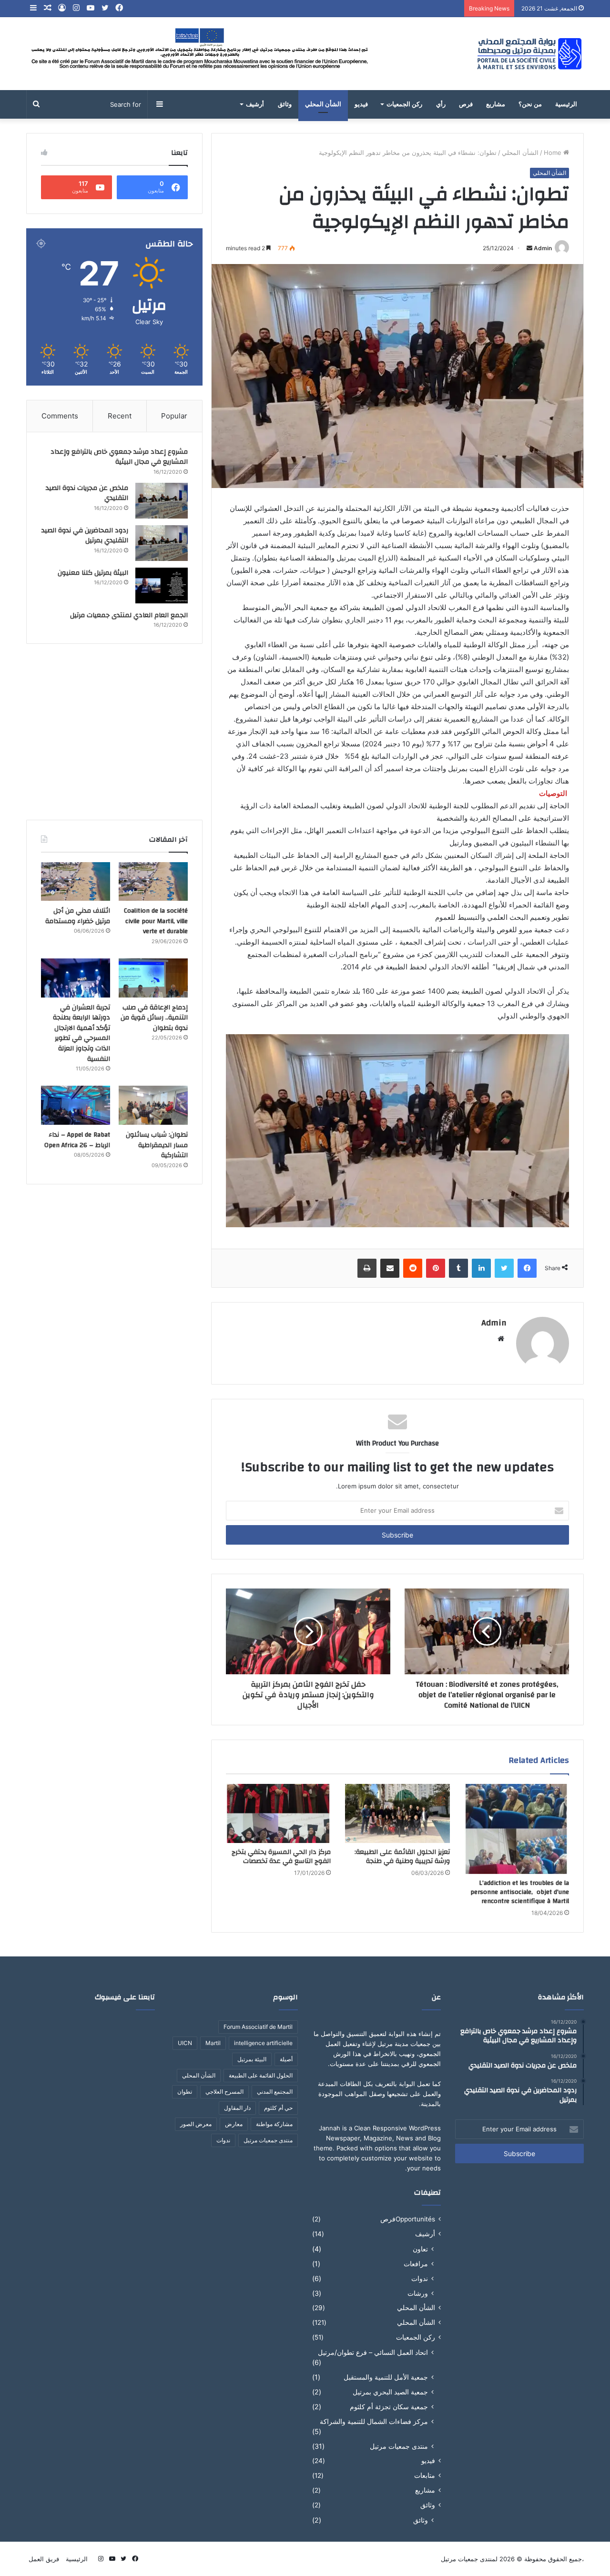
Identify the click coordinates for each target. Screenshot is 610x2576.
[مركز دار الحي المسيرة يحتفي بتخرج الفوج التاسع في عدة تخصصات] (278, 1813)
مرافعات (416, 2264)
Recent (120, 416)
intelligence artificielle (263, 2043)
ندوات (420, 2278)
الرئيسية (566, 104)
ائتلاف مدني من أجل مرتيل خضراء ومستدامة (78, 916)
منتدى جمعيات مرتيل (399, 2446)
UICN (185, 2043)
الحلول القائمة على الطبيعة (261, 2075)
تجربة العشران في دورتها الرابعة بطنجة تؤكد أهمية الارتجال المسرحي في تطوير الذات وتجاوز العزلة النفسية (81, 1033)
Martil (213, 2043)
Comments (60, 416)
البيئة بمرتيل (252, 2059)
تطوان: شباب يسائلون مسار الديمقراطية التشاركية (157, 1145)
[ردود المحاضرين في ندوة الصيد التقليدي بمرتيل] (162, 543)
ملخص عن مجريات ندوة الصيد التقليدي (87, 493)
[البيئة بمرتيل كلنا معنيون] (162, 585)
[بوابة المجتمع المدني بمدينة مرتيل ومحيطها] (530, 54)
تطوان (185, 2092)
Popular (174, 416)
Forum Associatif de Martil (258, 2027)
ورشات (418, 2293)
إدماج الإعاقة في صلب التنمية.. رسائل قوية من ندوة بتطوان (154, 1018)
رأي (441, 104)
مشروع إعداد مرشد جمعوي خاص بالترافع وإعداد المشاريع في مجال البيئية (119, 457)
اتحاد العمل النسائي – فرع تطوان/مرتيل (373, 2352)
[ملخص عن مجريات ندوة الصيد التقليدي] (162, 501)
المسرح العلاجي (224, 2092)
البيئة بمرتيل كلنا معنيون (93, 573)
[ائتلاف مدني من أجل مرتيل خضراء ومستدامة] (76, 882)
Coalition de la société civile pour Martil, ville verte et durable (156, 921)
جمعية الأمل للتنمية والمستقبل (386, 2377)
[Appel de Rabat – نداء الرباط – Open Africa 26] (76, 1105)
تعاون (420, 2249)
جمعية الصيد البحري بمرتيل (390, 2392)
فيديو (361, 104)
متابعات (425, 2475)
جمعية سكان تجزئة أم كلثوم (389, 2407)
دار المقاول (237, 2108)
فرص (466, 104)
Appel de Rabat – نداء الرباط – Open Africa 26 (77, 1140)
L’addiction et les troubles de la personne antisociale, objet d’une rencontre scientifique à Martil (520, 1892)
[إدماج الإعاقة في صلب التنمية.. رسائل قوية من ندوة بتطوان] (153, 978)
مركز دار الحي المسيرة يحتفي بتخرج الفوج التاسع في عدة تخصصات (281, 1857)
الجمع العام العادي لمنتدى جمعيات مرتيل (129, 615)
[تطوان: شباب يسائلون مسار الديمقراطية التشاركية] (153, 1105)
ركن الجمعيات (404, 104)
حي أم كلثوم (278, 2108)
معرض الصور (196, 2124)
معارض (234, 2124)
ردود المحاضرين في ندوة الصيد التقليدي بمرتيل (85, 536)
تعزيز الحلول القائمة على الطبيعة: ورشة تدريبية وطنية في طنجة (402, 1857)
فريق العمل (44, 2559)
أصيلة (286, 2059)
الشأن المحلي (323, 104)
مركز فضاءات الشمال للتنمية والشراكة (374, 2421)
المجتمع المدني (275, 2092)
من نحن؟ (530, 104)
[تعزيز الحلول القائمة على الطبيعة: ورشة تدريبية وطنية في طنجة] (397, 1813)
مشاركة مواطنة (274, 2124)
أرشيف (255, 104)
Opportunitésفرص (408, 2219)
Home (554, 153)
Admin (543, 248)
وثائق (285, 104)
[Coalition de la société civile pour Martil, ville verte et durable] (153, 882)
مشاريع (496, 104)
